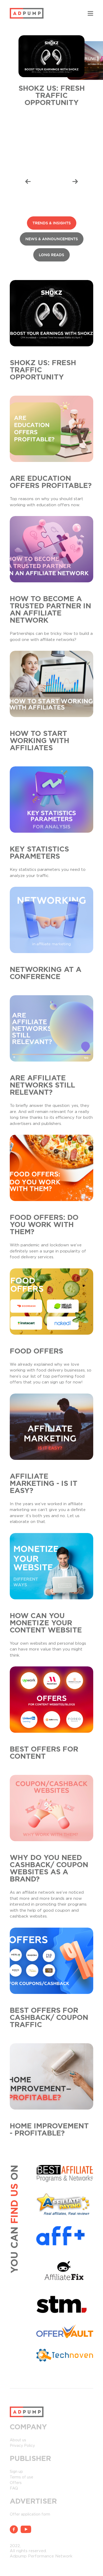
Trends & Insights (52, 223)
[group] (51, 74)
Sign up (16, 2472)
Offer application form (30, 2514)
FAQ (14, 2488)
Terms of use (22, 2477)
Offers (16, 2483)
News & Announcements (52, 239)
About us (18, 2440)
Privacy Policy (22, 2446)
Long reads (51, 255)
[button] (28, 182)
